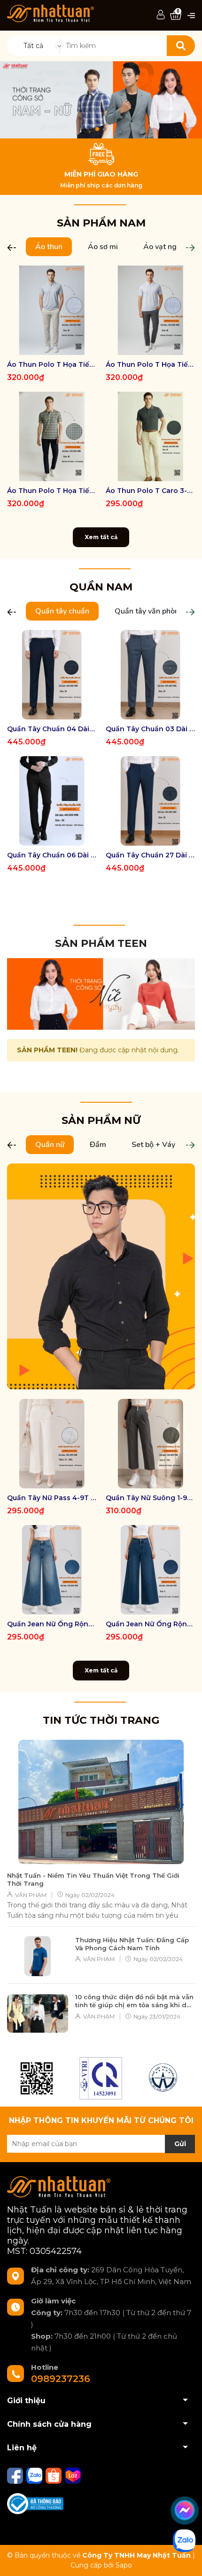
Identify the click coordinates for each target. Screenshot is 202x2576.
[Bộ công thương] (35, 2503)
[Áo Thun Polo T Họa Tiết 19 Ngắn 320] (52, 310)
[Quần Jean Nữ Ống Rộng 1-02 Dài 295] (150, 1570)
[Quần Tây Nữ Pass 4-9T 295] (52, 1444)
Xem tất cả (101, 537)
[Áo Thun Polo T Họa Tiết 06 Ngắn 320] (150, 310)
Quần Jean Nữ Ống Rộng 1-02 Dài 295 (150, 1624)
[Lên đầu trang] (186, 2560)
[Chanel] (37, 2078)
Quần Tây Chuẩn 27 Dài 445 (150, 855)
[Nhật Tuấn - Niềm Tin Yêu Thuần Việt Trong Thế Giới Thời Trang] (101, 1802)
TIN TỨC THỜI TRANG (101, 1720)
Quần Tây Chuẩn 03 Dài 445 (150, 729)
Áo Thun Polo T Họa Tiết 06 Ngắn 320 (150, 364)
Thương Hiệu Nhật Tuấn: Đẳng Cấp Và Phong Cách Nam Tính (132, 1944)
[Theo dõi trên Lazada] (73, 2475)
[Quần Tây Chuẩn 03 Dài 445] (150, 675)
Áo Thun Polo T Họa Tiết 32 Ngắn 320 (52, 491)
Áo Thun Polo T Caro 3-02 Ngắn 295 (150, 491)
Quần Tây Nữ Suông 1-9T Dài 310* (150, 1498)
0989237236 (61, 2379)
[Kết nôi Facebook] (16, 2475)
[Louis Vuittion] (101, 2078)
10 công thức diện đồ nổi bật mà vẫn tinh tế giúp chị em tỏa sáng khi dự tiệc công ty (134, 2001)
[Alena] (101, 100)
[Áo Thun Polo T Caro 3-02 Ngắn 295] (150, 436)
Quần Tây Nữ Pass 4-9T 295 (52, 1498)
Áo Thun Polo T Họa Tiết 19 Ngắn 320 (52, 364)
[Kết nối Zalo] (35, 2475)
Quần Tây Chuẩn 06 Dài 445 (52, 855)
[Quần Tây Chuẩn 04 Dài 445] (52, 675)
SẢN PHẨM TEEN (101, 943)
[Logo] (50, 13)
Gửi (180, 2144)
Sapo (124, 2565)
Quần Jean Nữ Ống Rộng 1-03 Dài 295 (52, 1624)
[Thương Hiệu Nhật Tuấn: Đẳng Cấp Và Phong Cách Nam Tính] (38, 1956)
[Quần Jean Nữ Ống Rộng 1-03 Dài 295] (52, 1570)
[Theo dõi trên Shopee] (54, 2475)
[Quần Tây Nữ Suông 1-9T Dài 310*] (150, 1444)
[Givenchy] (164, 2078)
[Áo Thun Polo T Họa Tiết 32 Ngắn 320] (52, 436)
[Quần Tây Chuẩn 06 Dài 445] (52, 801)
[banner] (101, 993)
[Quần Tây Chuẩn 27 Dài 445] (150, 801)
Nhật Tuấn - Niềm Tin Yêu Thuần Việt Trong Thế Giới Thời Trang (93, 1879)
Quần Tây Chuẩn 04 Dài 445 (52, 729)
